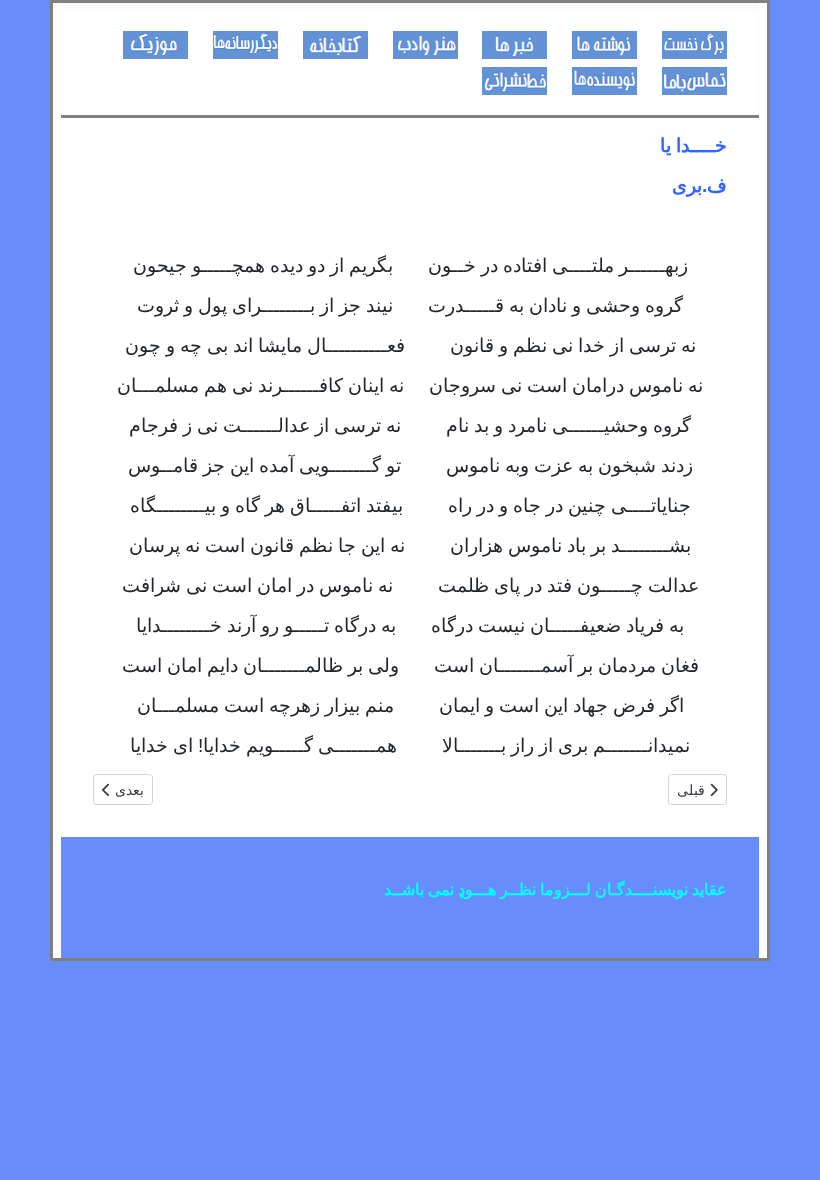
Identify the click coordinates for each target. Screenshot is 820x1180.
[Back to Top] (35, 1143)
